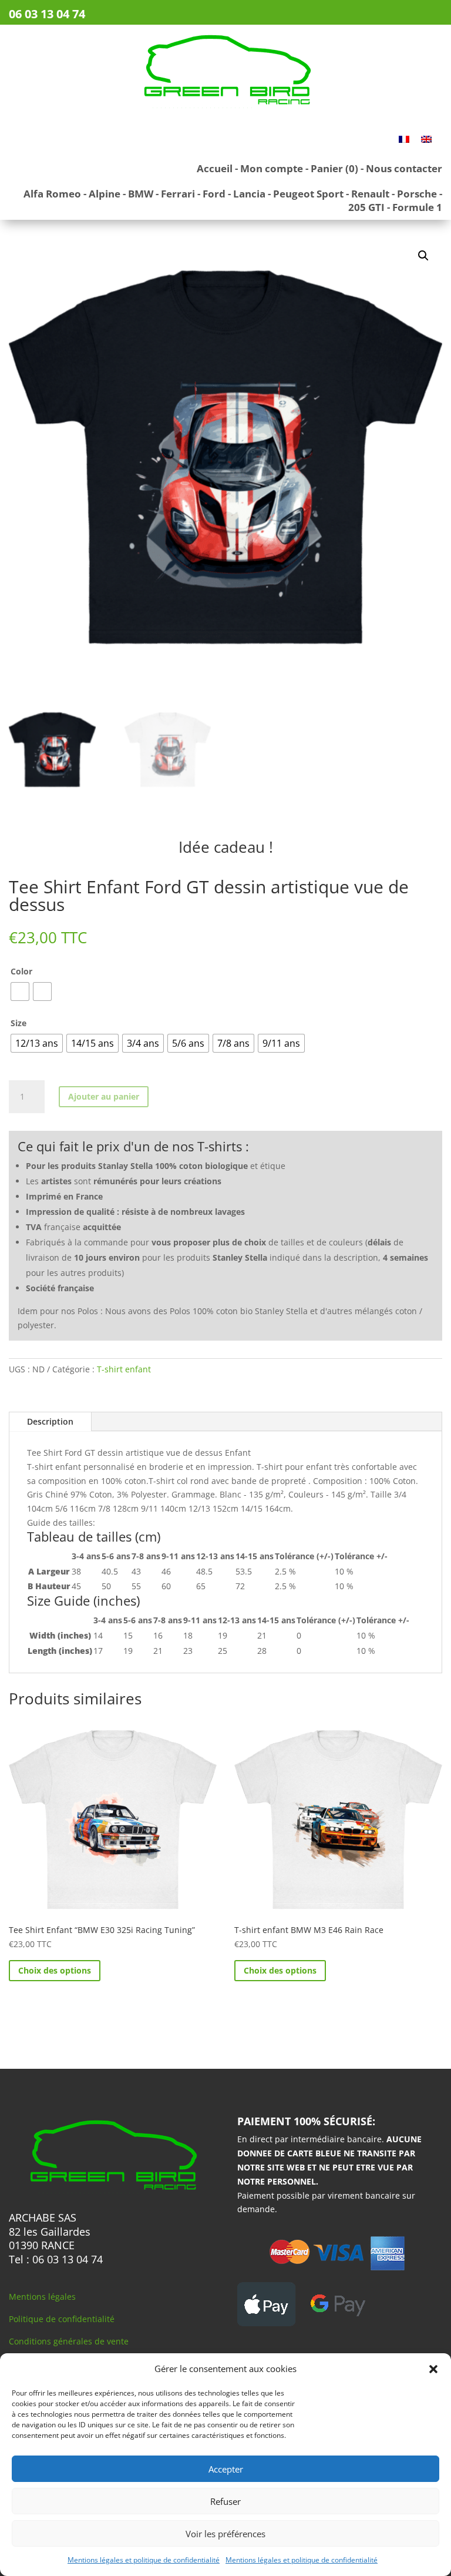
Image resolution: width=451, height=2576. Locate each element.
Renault (370, 194)
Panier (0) (334, 168)
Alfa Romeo (52, 194)
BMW (141, 194)
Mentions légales (42, 2297)
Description (50, 1421)
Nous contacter (404, 168)
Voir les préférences (225, 2534)
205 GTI (366, 207)
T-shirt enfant (124, 1369)
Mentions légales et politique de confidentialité (144, 2560)
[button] (433, 2369)
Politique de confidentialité (62, 2319)
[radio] (20, 991)
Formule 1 (417, 207)
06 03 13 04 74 (47, 14)
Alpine (105, 194)
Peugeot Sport (308, 194)
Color (21, 971)
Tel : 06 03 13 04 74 (56, 2259)
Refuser (225, 2501)
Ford (214, 194)
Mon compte (272, 168)
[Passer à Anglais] (426, 139)
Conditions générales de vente (69, 2341)
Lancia (249, 194)
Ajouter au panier (104, 1096)
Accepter (226, 2469)
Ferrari (178, 194)
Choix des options (55, 1970)
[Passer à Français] (404, 139)
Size (18, 1023)
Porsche (417, 194)
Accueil (215, 168)
